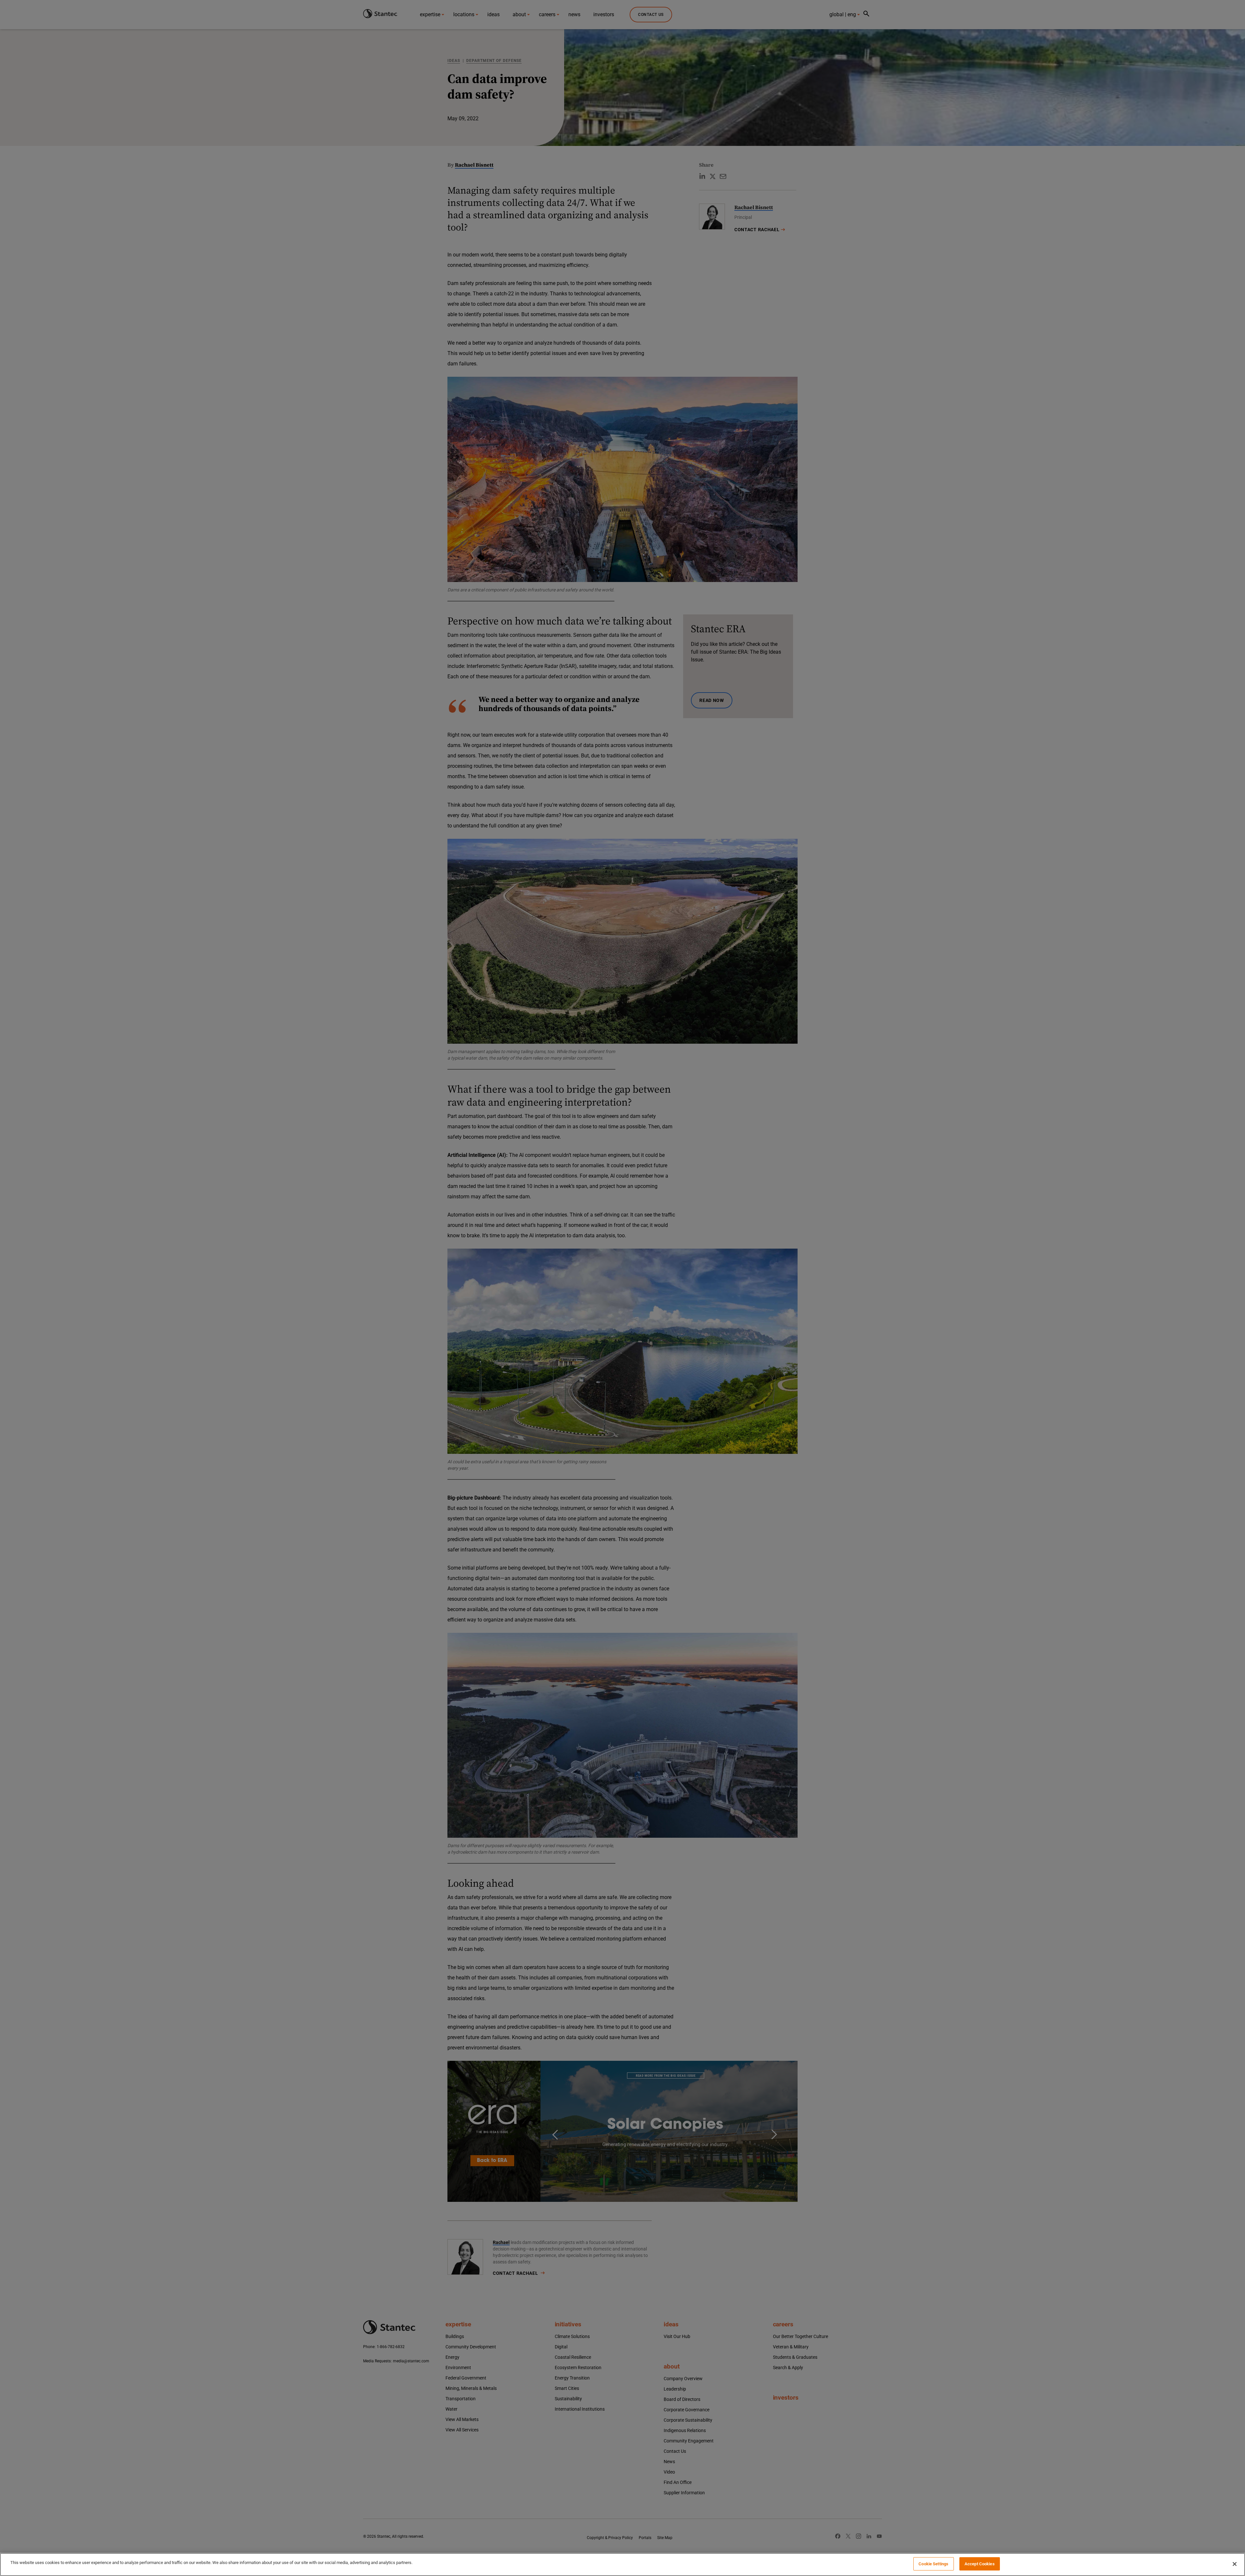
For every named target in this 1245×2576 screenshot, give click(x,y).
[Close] (1235, 2564)
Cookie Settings (933, 2564)
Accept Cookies (980, 2564)
